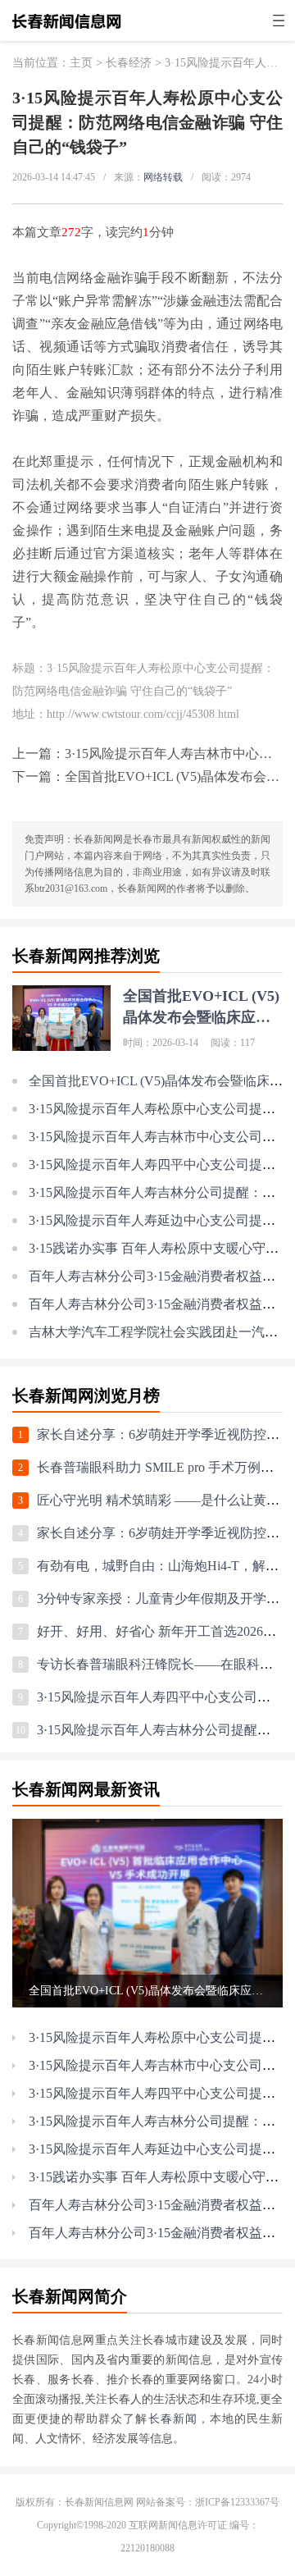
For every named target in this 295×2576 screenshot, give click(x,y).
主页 (81, 63)
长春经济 (129, 63)
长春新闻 (173, 2419)
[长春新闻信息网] (67, 30)
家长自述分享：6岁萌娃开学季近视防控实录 (165, 1434)
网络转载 (163, 177)
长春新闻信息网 (99, 2502)
